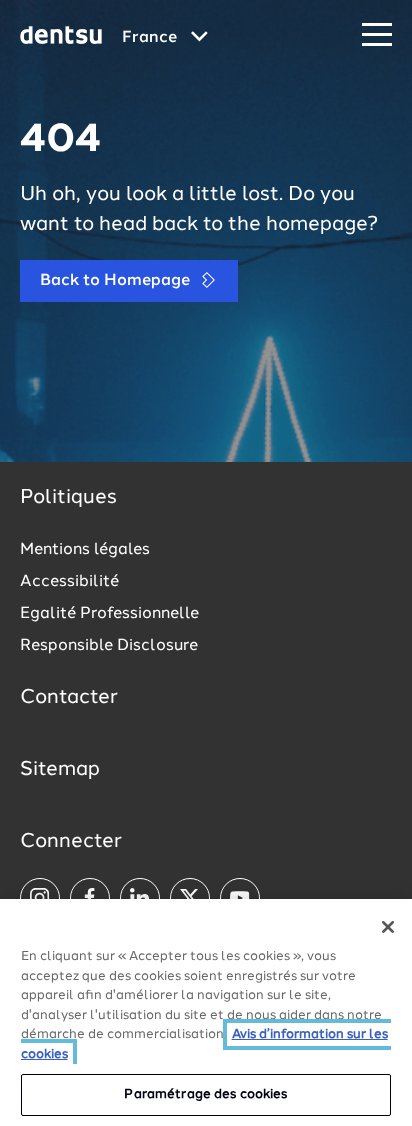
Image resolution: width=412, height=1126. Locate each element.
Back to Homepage (117, 281)
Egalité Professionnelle (109, 614)
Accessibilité (69, 582)
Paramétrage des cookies (205, 1094)
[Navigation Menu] (377, 35)
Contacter (69, 698)
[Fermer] (388, 927)
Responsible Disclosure (109, 646)
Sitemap (60, 770)
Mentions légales (85, 550)
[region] (206, 1012)
